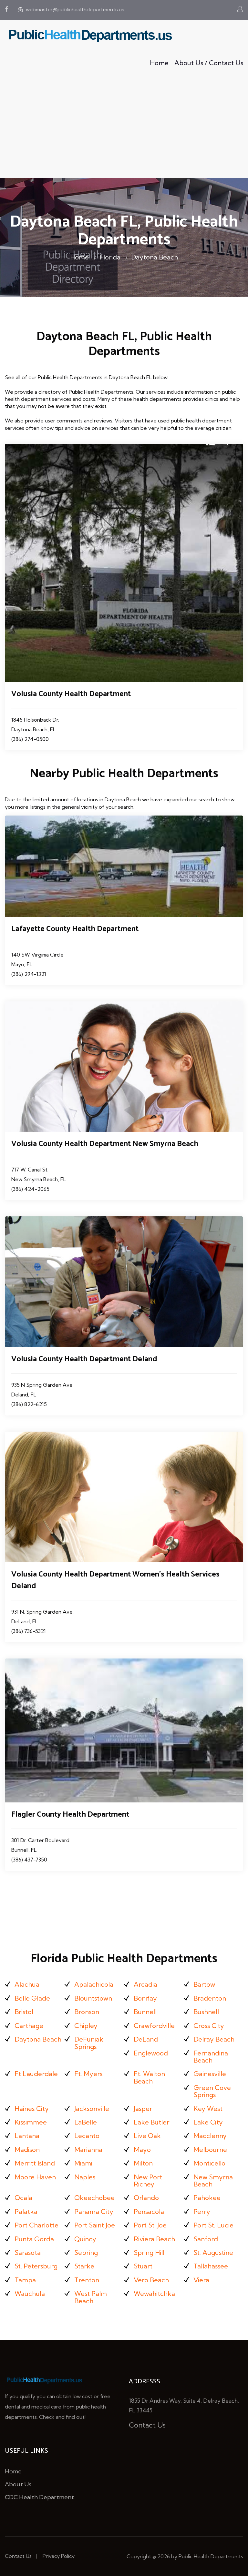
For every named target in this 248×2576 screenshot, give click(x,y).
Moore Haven (35, 2177)
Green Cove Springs (212, 2091)
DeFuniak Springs (89, 2043)
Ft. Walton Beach (149, 2077)
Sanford (206, 2239)
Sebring (86, 2252)
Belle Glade (32, 1998)
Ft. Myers (88, 2074)
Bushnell (206, 2012)
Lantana (27, 2136)
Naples (85, 2177)
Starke (84, 2266)
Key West (208, 2109)
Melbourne (210, 2150)
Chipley (86, 2026)
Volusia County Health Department (71, 694)
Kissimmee (31, 2122)
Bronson (87, 2012)
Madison (27, 2150)
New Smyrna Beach (213, 2180)
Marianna (88, 2150)
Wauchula (30, 2293)
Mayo (142, 2150)
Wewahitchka (154, 2293)
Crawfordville (154, 2026)
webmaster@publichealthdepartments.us (75, 10)
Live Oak (147, 2136)
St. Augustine (213, 2252)
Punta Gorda (34, 2239)
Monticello (209, 2163)
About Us (18, 2484)
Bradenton (210, 1998)
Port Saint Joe (95, 2225)
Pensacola (149, 2211)
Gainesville (210, 2074)
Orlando (146, 2198)
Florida (110, 257)
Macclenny (210, 2136)
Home (159, 63)
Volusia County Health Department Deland (84, 1359)
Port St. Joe (150, 2225)
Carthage (29, 2026)
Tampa (25, 2280)
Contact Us (147, 2425)
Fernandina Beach (211, 2057)
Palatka (26, 2211)
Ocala (23, 2198)
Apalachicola (94, 1984)
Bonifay (145, 1998)
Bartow (204, 1984)
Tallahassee (211, 2266)
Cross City (209, 2026)
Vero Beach (151, 2280)
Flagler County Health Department (70, 1815)
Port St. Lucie (213, 2225)
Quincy (85, 2239)
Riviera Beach (154, 2239)
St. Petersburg (36, 2266)
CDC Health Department (39, 2497)
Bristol (24, 2012)
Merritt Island (35, 2163)
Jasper (143, 2109)
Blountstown (93, 1998)
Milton (143, 2163)
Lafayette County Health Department (75, 929)
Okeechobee (94, 2198)
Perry (202, 2211)
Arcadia (145, 1984)
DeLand (146, 2039)
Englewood (151, 2053)
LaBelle (86, 2122)
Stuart (143, 2266)
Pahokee (207, 2198)
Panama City (94, 2211)
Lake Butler (151, 2122)
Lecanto (87, 2136)
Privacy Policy (59, 2556)
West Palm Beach (91, 2297)
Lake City (208, 2122)
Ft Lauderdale (36, 2074)
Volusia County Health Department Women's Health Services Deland (115, 1580)
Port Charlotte (36, 2225)
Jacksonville (92, 2109)
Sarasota (28, 2252)
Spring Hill (149, 2252)
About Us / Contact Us (209, 63)
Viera (201, 2280)
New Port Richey (148, 2180)
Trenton (87, 2280)
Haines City (32, 2109)
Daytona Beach (155, 257)
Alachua (27, 1984)
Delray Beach (214, 2039)
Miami (83, 2163)
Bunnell (145, 2012)
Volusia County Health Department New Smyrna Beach (105, 1144)
